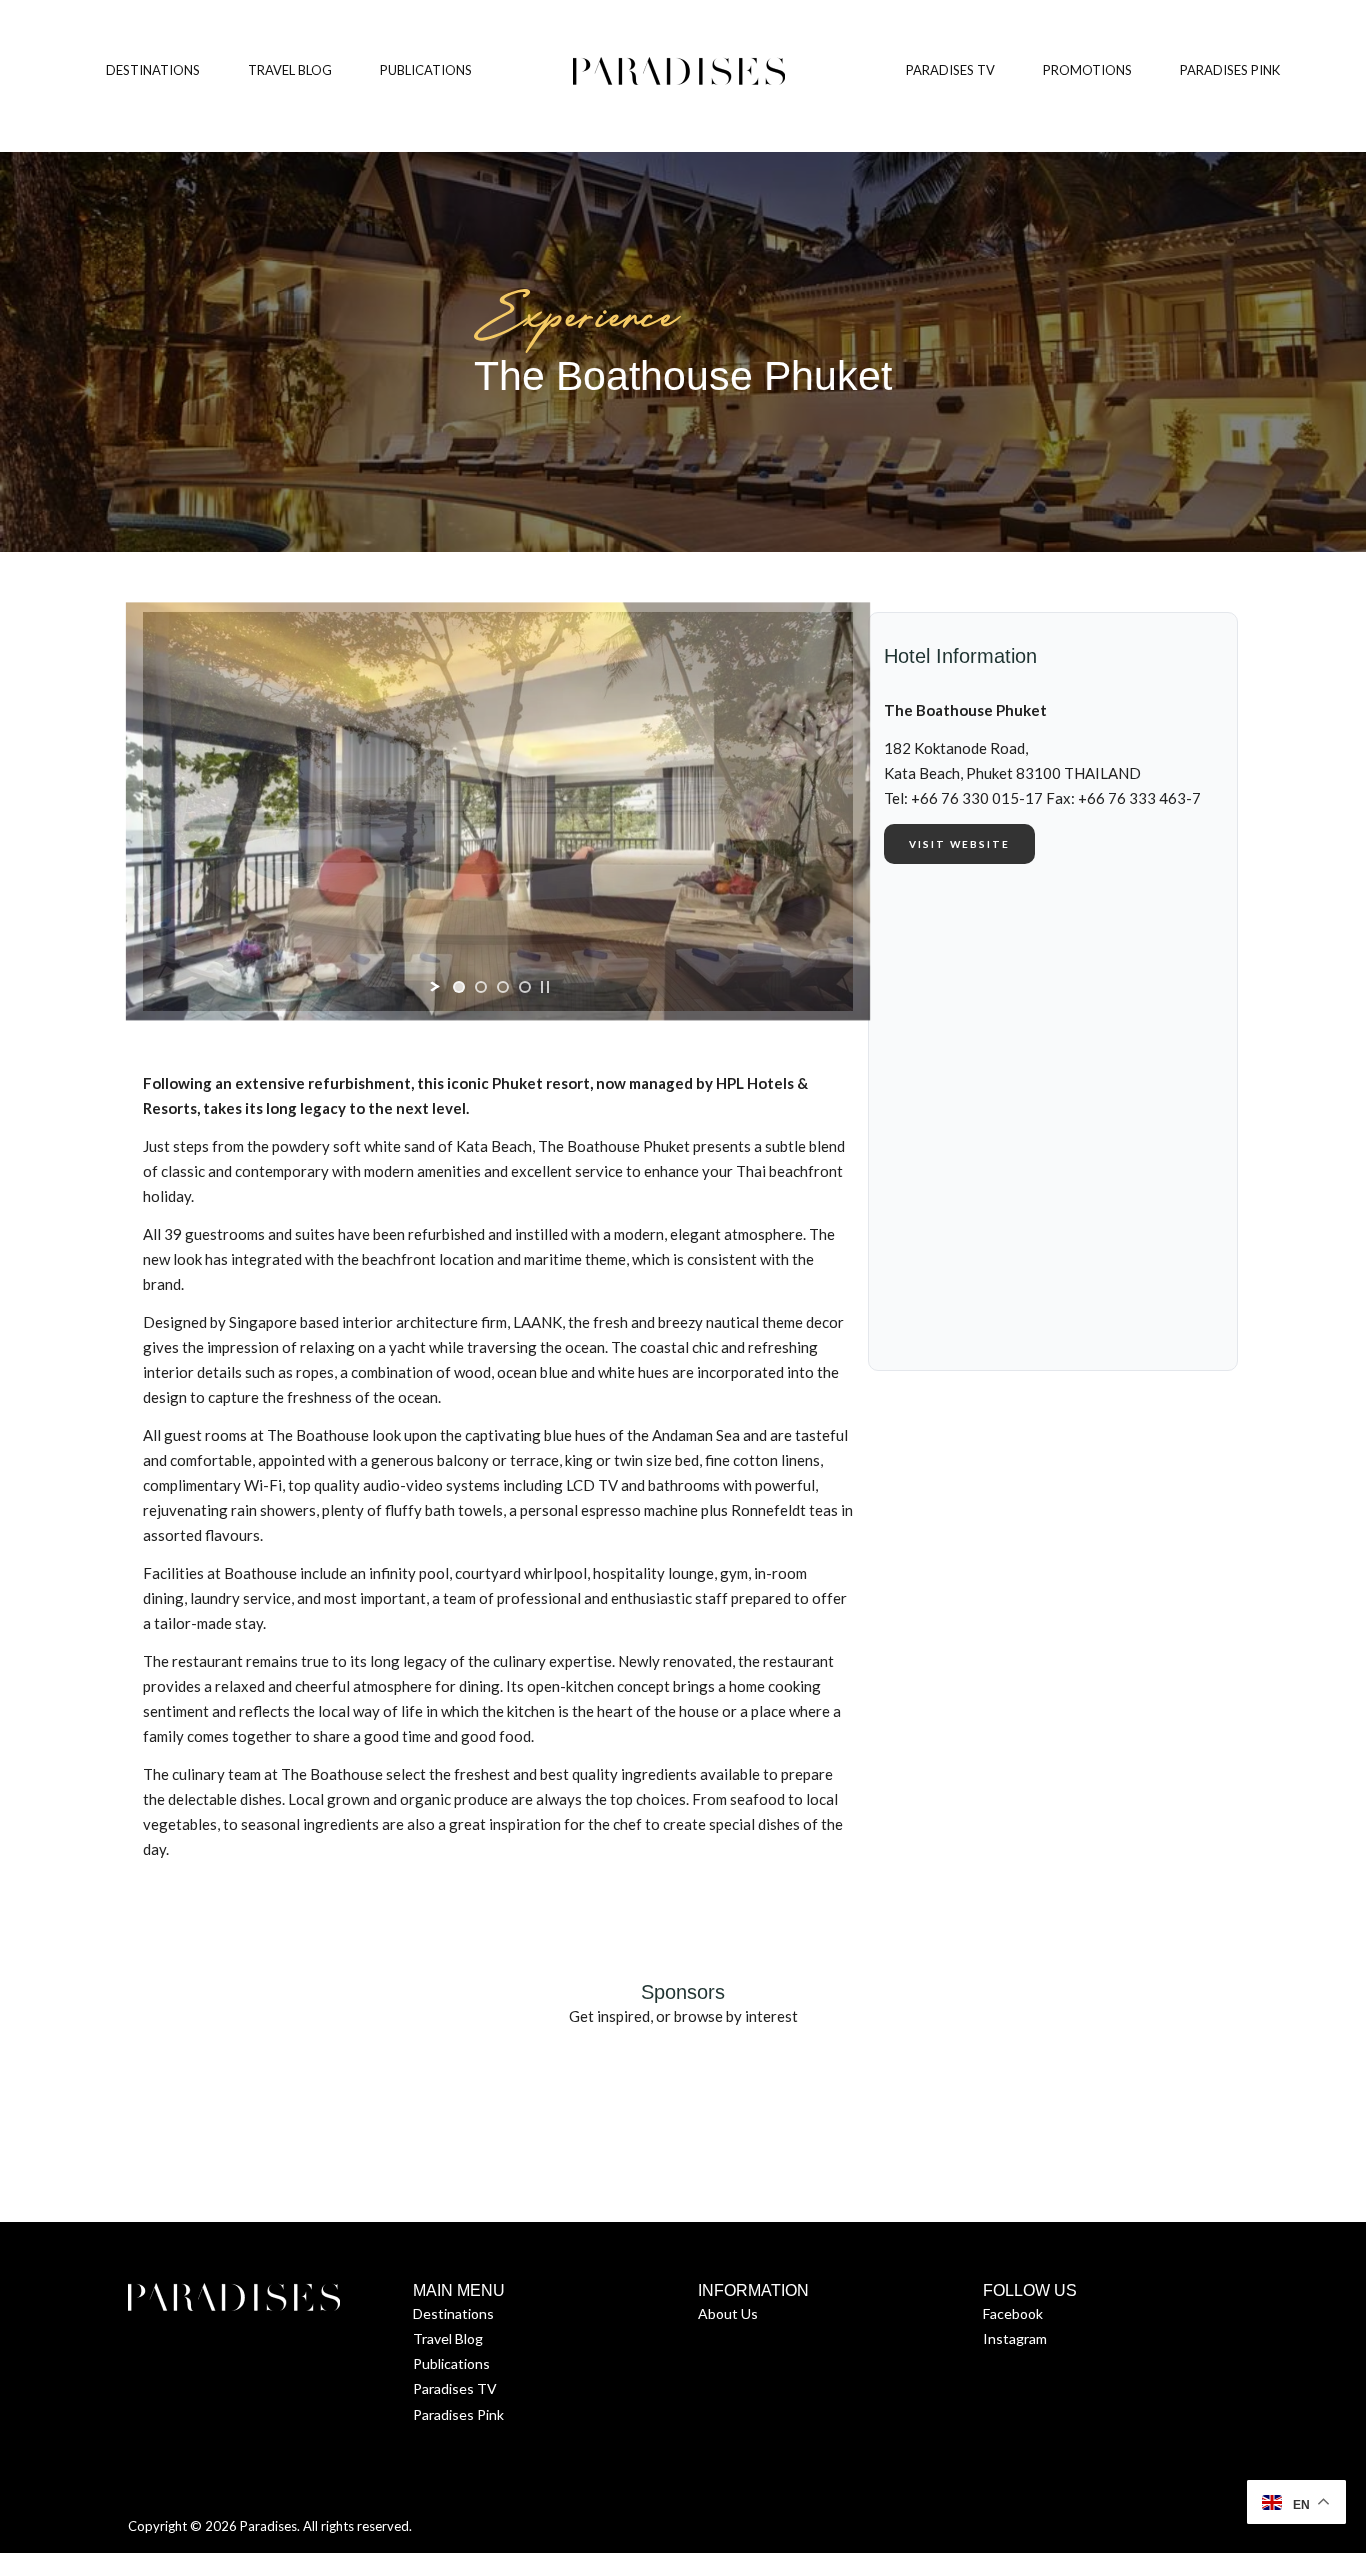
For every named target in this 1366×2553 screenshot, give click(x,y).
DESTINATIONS (153, 70)
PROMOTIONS (1087, 70)
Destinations (453, 2313)
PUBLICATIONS (426, 70)
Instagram (1015, 2338)
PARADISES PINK (1230, 70)
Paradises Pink (458, 2414)
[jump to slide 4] (525, 987)
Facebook (1013, 2313)
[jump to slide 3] (503, 987)
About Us (728, 2313)
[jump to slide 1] (459, 987)
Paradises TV (455, 2388)
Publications (451, 2363)
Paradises (268, 2526)
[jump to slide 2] (481, 987)
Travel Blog (448, 2338)
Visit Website (959, 844)
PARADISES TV (950, 70)
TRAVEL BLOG (290, 70)
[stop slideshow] (545, 987)
